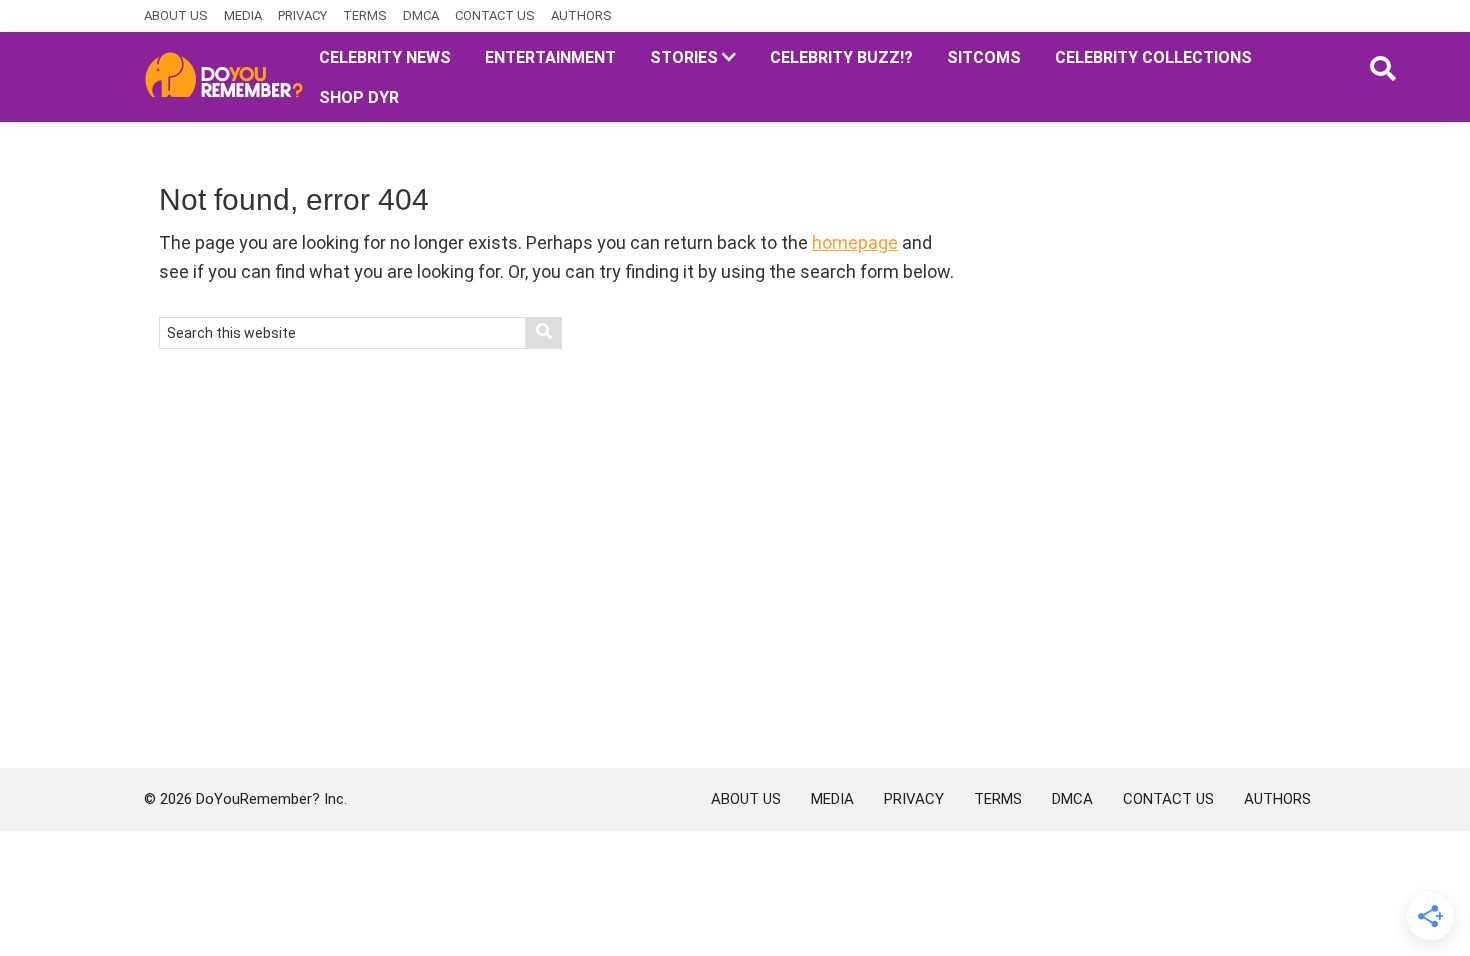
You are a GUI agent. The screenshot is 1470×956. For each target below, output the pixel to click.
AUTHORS (581, 15)
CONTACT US (495, 15)
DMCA (421, 15)
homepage (855, 242)
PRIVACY (302, 15)
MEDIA (243, 15)
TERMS (365, 15)
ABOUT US (176, 15)
